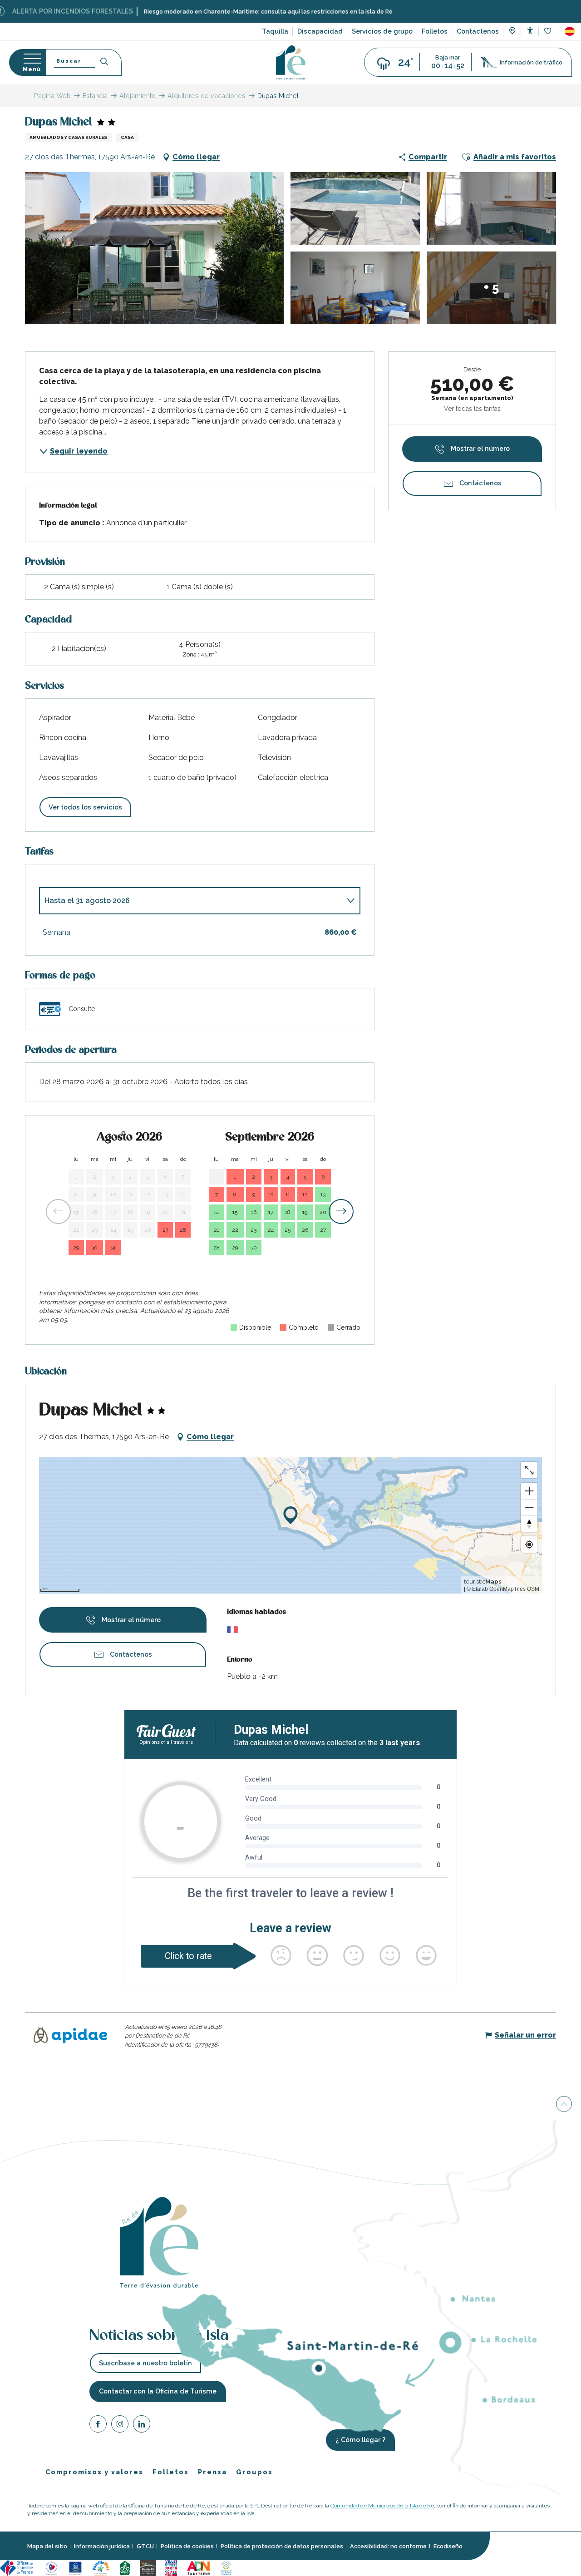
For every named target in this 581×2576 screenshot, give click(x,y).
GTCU (145, 2546)
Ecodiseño (448, 2546)
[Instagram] (120, 2425)
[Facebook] (98, 2425)
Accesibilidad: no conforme (388, 2546)
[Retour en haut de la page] (564, 2105)
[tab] (191, 901)
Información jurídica (102, 2546)
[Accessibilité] (530, 31)
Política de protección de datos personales (282, 2546)
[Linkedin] (142, 2425)
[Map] (512, 32)
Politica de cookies (187, 2546)
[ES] (570, 31)
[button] (570, 31)
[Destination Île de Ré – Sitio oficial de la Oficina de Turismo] (291, 62)
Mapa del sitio (47, 2546)
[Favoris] (549, 32)
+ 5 (491, 288)
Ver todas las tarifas (472, 409)
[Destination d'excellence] (52, 2568)
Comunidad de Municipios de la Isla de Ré (382, 2506)
